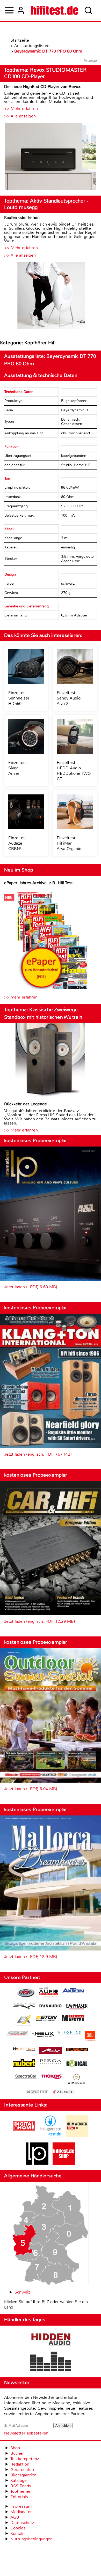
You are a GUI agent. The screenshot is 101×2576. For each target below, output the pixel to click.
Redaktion (20, 2464)
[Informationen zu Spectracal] (26, 2077)
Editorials (19, 2497)
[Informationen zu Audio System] (48, 1993)
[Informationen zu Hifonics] (70, 2034)
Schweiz (22, 2292)
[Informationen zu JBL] (90, 2037)
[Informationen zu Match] (24, 2049)
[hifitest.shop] (64, 2163)
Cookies (18, 2528)
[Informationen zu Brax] (24, 2007)
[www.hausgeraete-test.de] (51, 2136)
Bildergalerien (23, 2475)
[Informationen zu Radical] (77, 2064)
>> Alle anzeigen (20, 116)
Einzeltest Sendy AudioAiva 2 (69, 698)
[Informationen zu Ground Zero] (17, 2034)
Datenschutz (22, 2523)
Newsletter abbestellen (26, 2433)
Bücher (17, 2453)
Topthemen (21, 2491)
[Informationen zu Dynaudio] (51, 2006)
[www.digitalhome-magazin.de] (24, 2136)
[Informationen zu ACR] (26, 1993)
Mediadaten (21, 2512)
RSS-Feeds (21, 2486)
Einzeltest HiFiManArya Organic (69, 843)
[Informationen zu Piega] (51, 2062)
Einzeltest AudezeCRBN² (18, 843)
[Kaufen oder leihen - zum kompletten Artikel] (51, 296)
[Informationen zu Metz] (51, 2051)
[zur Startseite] (55, 10)
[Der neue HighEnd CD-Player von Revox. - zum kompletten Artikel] (51, 157)
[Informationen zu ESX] (24, 2021)
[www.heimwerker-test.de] (77, 2136)
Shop (15, 2448)
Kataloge (19, 2480)
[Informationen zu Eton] (47, 2019)
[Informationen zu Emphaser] (77, 2007)
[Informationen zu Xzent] (37, 2092)
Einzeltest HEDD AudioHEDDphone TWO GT (74, 771)
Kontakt (18, 2533)
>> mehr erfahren (21, 997)
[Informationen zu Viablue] (77, 2080)
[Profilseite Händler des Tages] (51, 2351)
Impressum (21, 2506)
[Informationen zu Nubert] (24, 2064)
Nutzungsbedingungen (31, 2539)
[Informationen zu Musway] (77, 2049)
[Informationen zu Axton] (73, 1991)
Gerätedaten (22, 2470)
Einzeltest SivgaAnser (18, 768)
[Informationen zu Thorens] (52, 2077)
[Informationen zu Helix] (43, 2035)
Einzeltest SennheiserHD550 (19, 698)
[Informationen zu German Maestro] (73, 2019)
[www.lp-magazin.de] (37, 2163)
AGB (15, 2517)
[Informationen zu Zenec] (64, 2092)
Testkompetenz (25, 2459)
